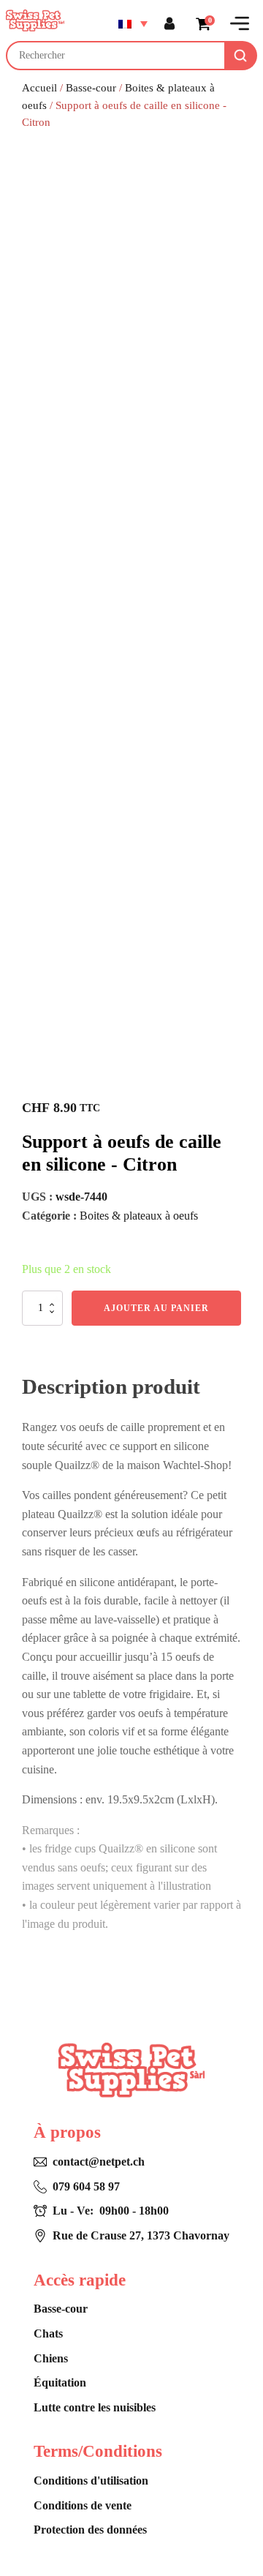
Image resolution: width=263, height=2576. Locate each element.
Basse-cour (91, 88)
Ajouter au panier (156, 1308)
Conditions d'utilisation (91, 2481)
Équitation (60, 2382)
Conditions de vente (83, 2505)
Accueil (39, 88)
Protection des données (90, 2530)
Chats (48, 2333)
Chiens (51, 2358)
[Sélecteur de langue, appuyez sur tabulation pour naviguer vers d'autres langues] (133, 23)
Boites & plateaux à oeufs (139, 1216)
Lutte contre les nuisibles (95, 2407)
